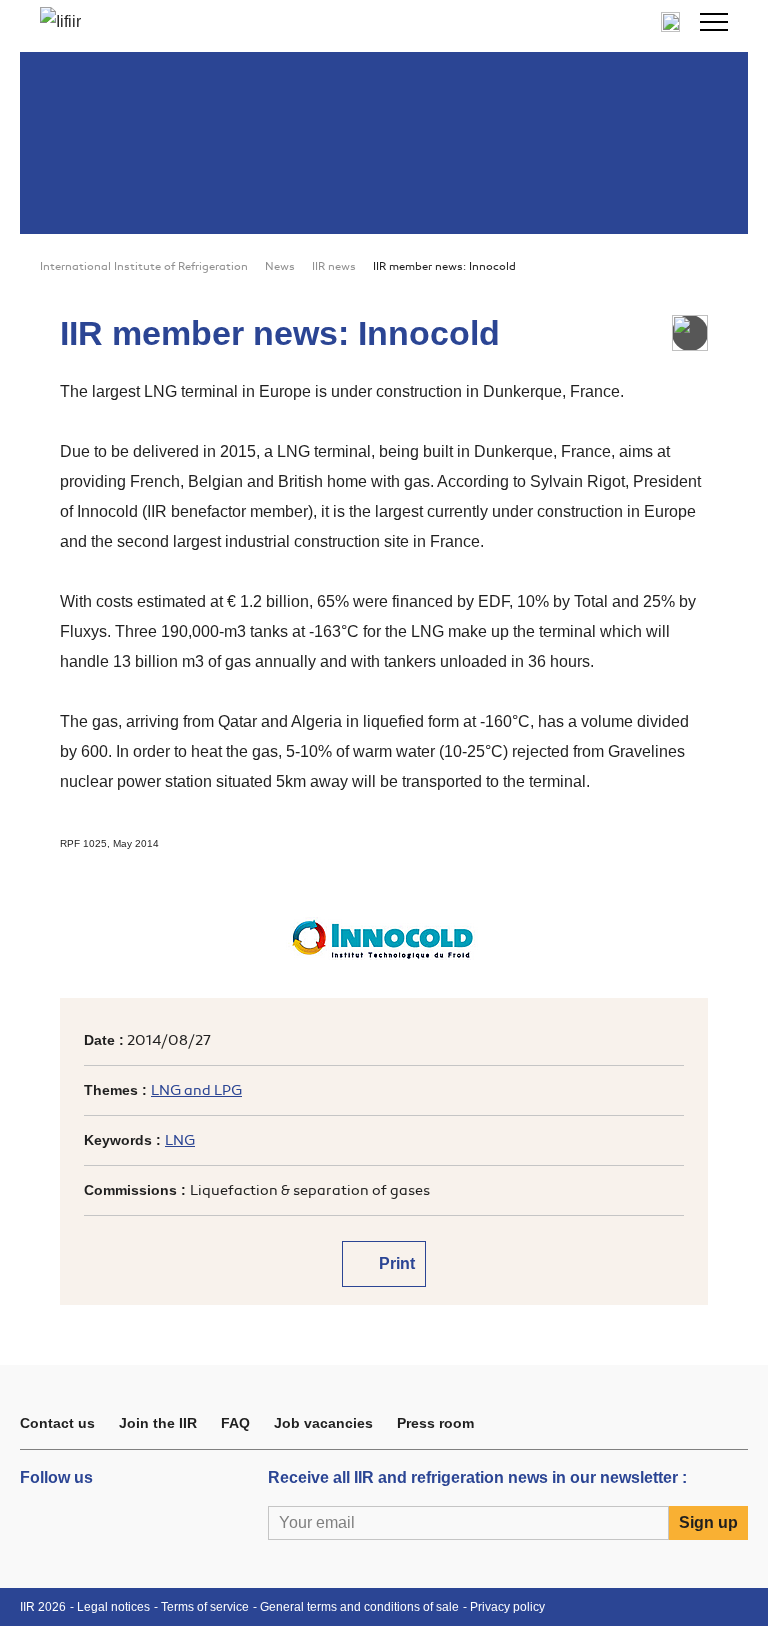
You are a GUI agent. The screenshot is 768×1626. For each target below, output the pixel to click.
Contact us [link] (57, 1423)
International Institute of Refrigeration (144, 266)
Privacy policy (507, 1607)
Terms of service (205, 1607)
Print (395, 1263)
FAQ (235, 1423)
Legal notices (113, 1607)
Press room (435, 1423)
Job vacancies (323, 1423)
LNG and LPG (196, 1090)
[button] (714, 22)
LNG (180, 1140)
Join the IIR (158, 1423)
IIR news (334, 266)
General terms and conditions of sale (359, 1607)
